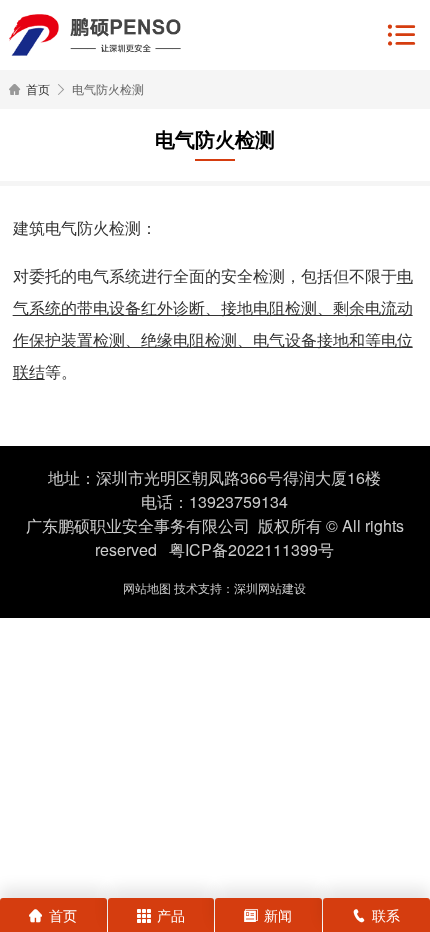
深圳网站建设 (270, 587)
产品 (171, 915)
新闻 (278, 915)
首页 (38, 88)
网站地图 (147, 587)
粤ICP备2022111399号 (251, 549)
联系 (386, 915)
